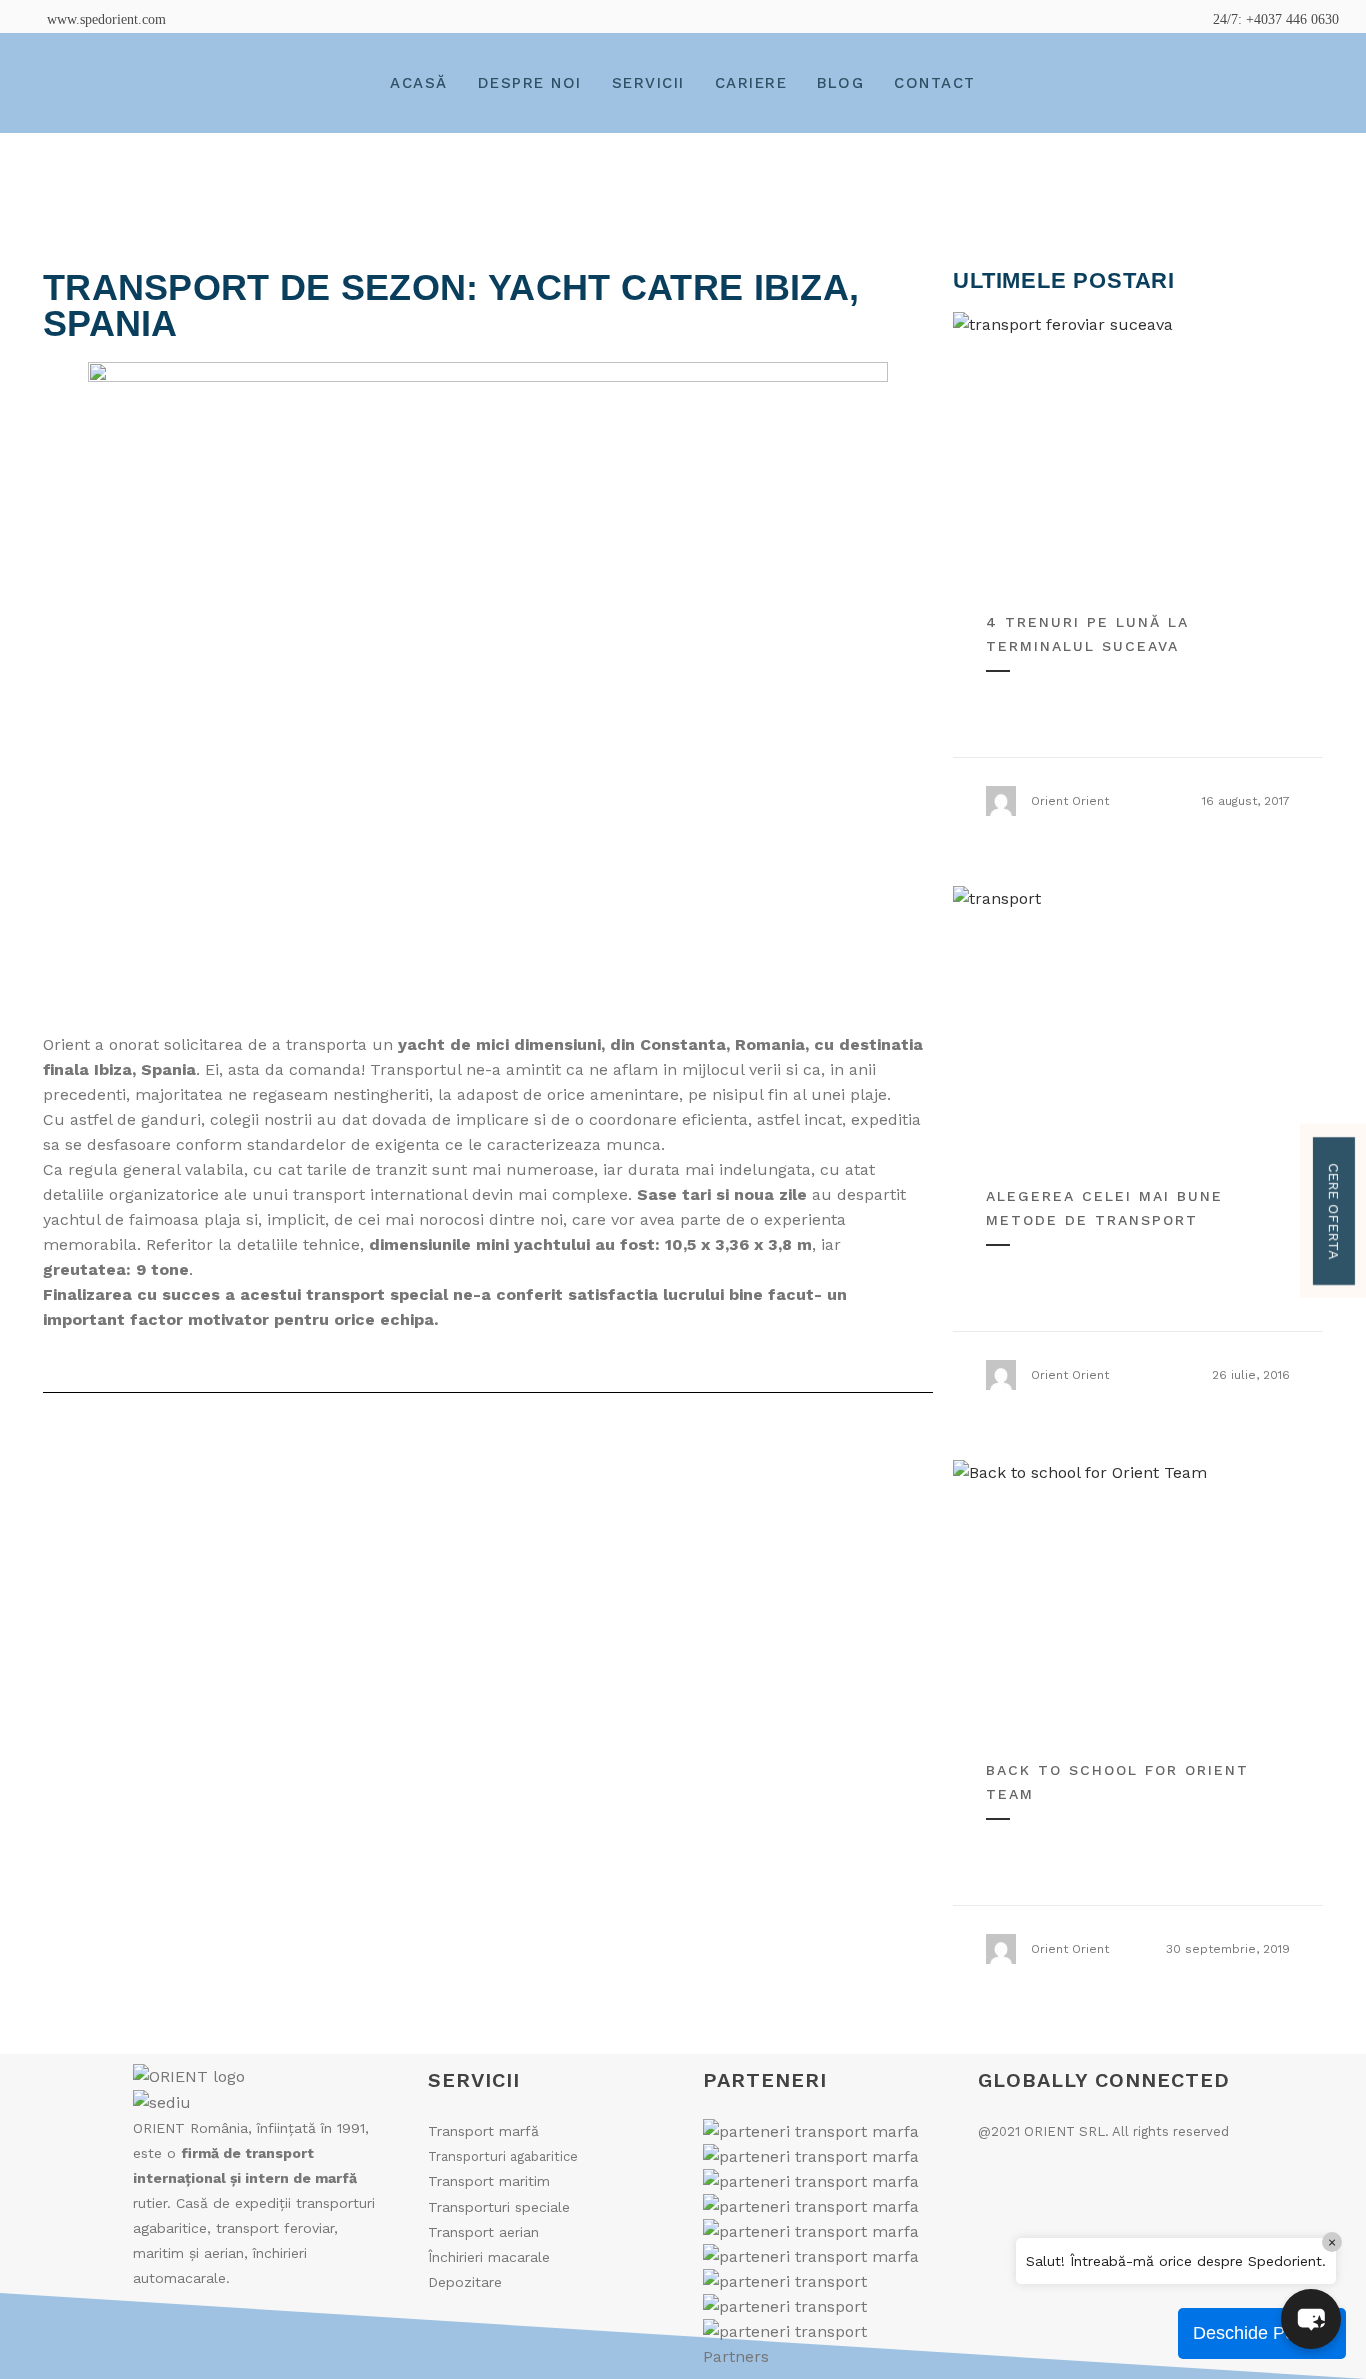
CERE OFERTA (1334, 1211)
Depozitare (465, 2282)
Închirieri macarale (489, 2257)
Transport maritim (489, 2181)
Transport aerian (483, 2232)
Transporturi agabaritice (503, 2156)
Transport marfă (483, 2131)
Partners (736, 2356)
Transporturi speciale (499, 2207)
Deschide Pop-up (1262, 2333)
